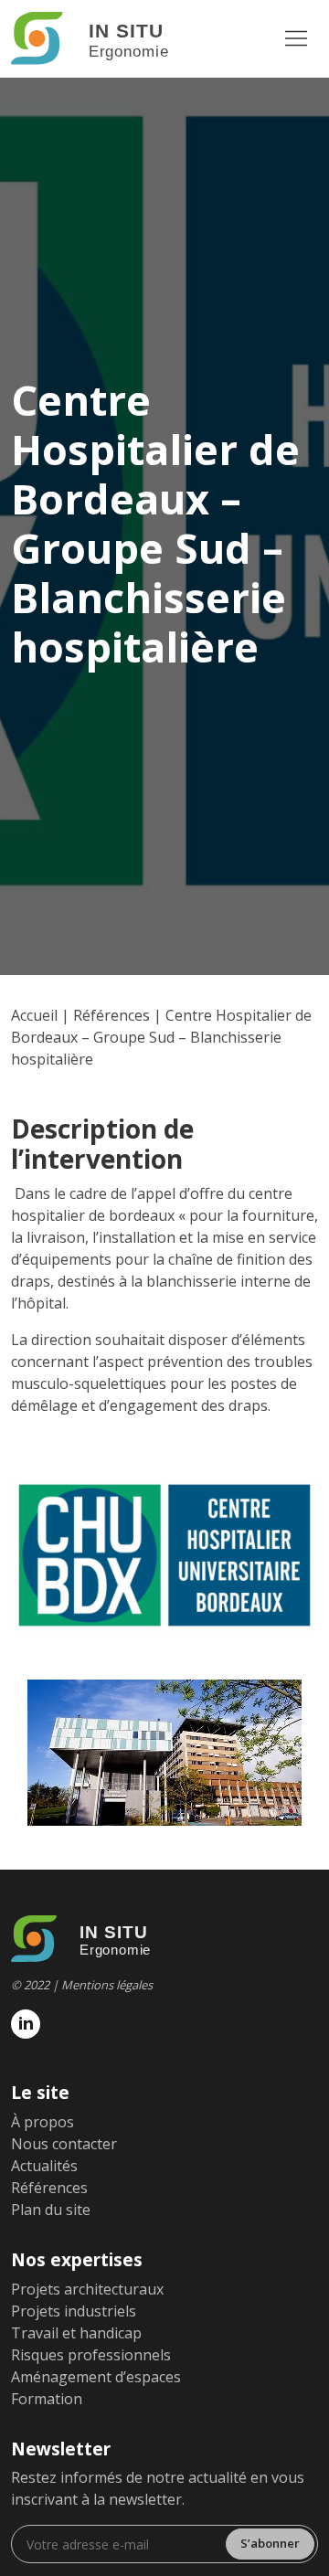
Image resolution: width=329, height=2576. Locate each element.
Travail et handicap (76, 2333)
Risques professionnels (91, 2355)
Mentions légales (107, 1985)
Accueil (34, 1015)
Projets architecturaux (87, 2289)
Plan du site (51, 2210)
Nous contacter (64, 2144)
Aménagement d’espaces (96, 2377)
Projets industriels (74, 2311)
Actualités (44, 2166)
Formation (47, 2399)
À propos (42, 2122)
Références (111, 1015)
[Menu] (296, 38)
